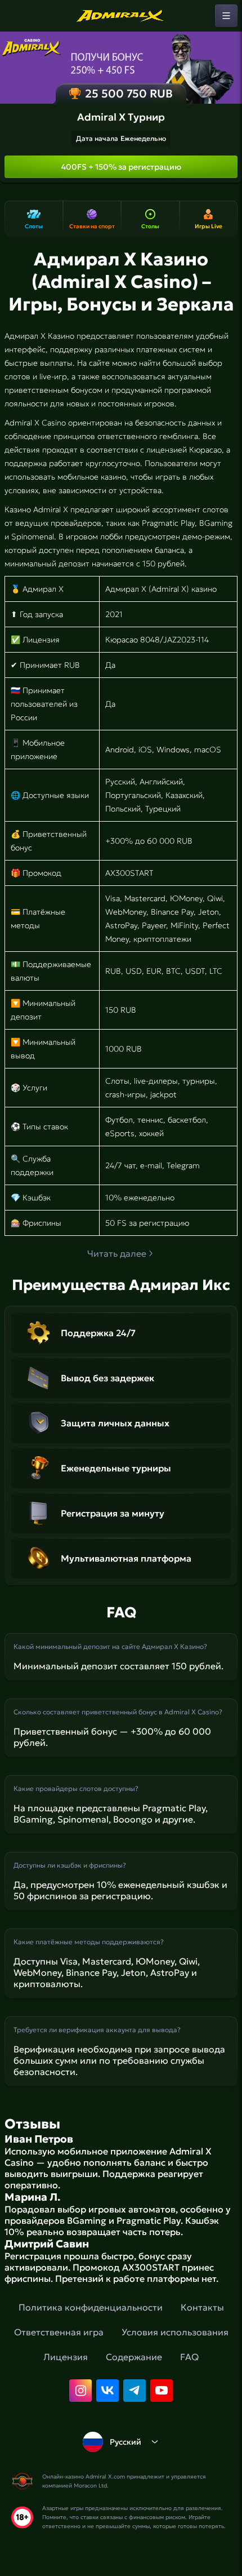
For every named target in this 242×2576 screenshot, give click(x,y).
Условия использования (175, 2332)
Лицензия (66, 2357)
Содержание (134, 2357)
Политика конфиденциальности (91, 2307)
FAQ (189, 2357)
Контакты (202, 2307)
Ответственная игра (59, 2332)
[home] (121, 16)
